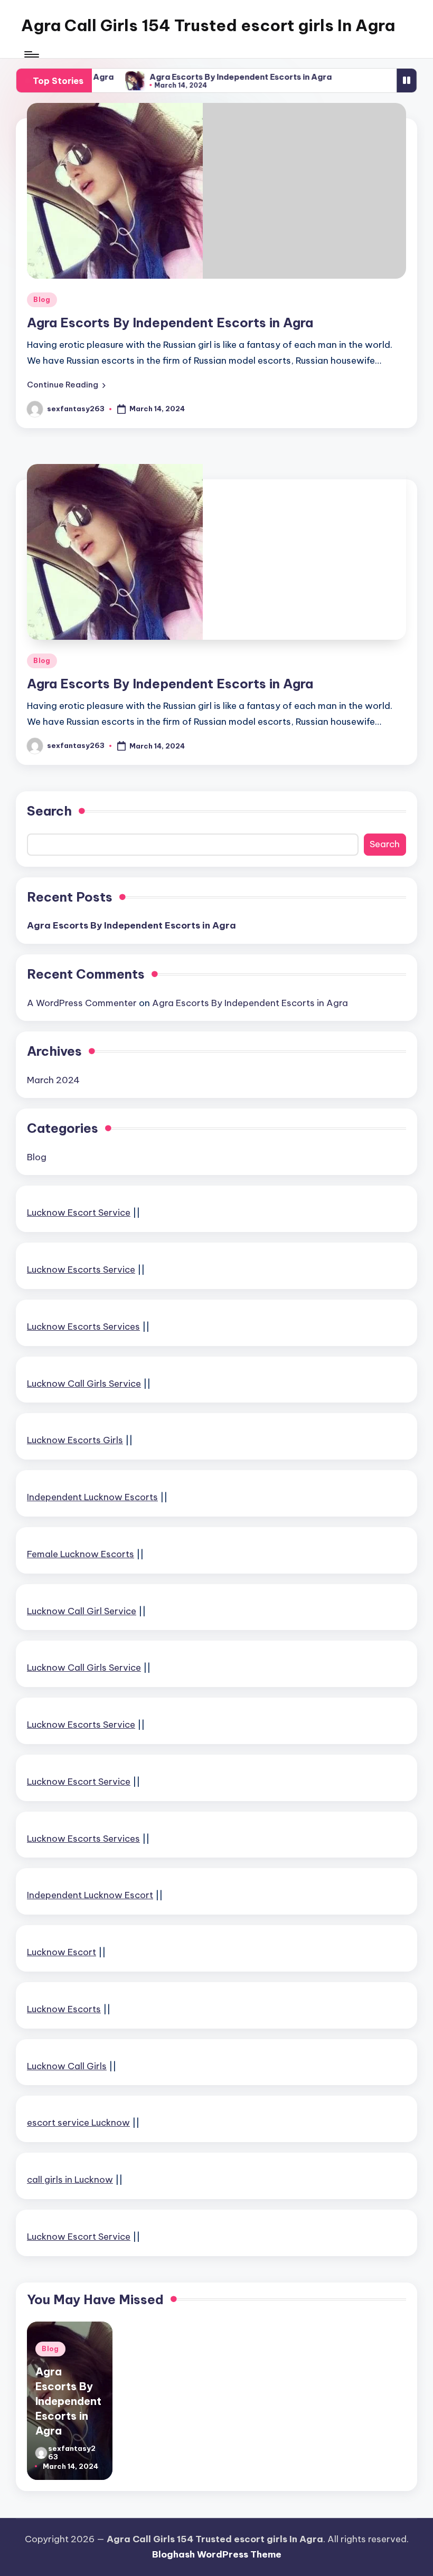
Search (49, 811)
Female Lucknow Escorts (81, 1554)
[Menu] (31, 54)
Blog (42, 300)
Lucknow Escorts (64, 2009)
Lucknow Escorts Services (83, 1327)
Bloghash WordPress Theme (217, 2554)
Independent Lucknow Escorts (92, 1497)
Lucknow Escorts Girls (75, 1440)
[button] (66, 385)
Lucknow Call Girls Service (84, 1384)
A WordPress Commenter (82, 1003)
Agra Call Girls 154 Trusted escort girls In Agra (208, 25)
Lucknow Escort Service (79, 1213)
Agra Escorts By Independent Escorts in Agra (223, 77)
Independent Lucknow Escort (90, 1895)
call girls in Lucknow (70, 2180)
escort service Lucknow (78, 2123)
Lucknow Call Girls (67, 2066)
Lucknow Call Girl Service (82, 1611)
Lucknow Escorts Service (81, 1270)
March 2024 (53, 1080)
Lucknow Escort (62, 1952)
